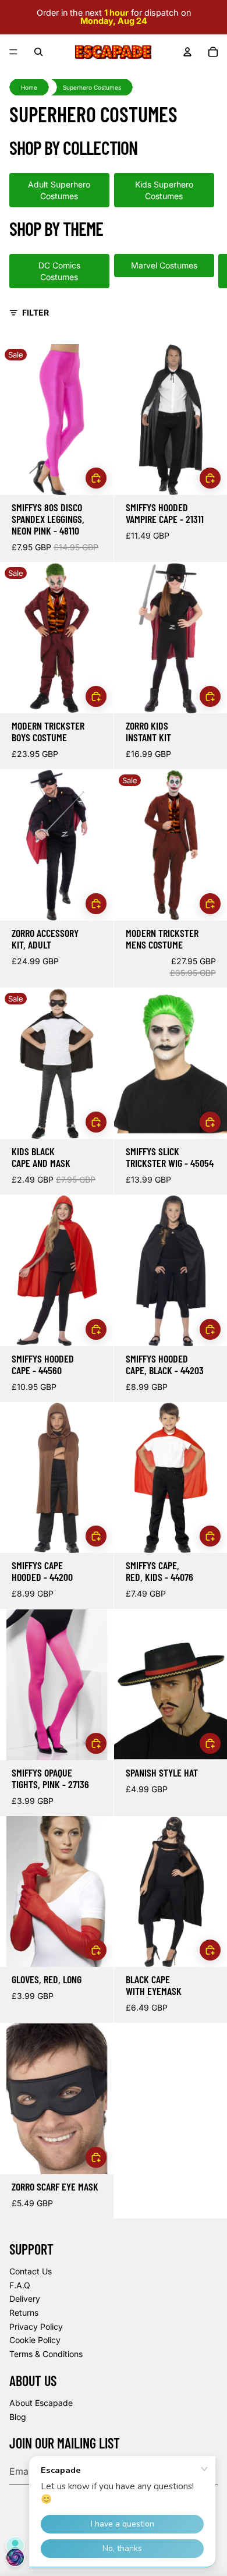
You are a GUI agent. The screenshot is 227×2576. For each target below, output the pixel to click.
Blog (18, 2417)
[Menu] (13, 52)
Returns (24, 2313)
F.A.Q (20, 2285)
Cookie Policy (35, 2340)
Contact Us (31, 2271)
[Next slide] (205, 271)
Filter (36, 312)
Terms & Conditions (46, 2354)
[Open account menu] (187, 52)
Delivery (25, 2299)
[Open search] (38, 52)
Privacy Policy (36, 2326)
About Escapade (41, 2403)
